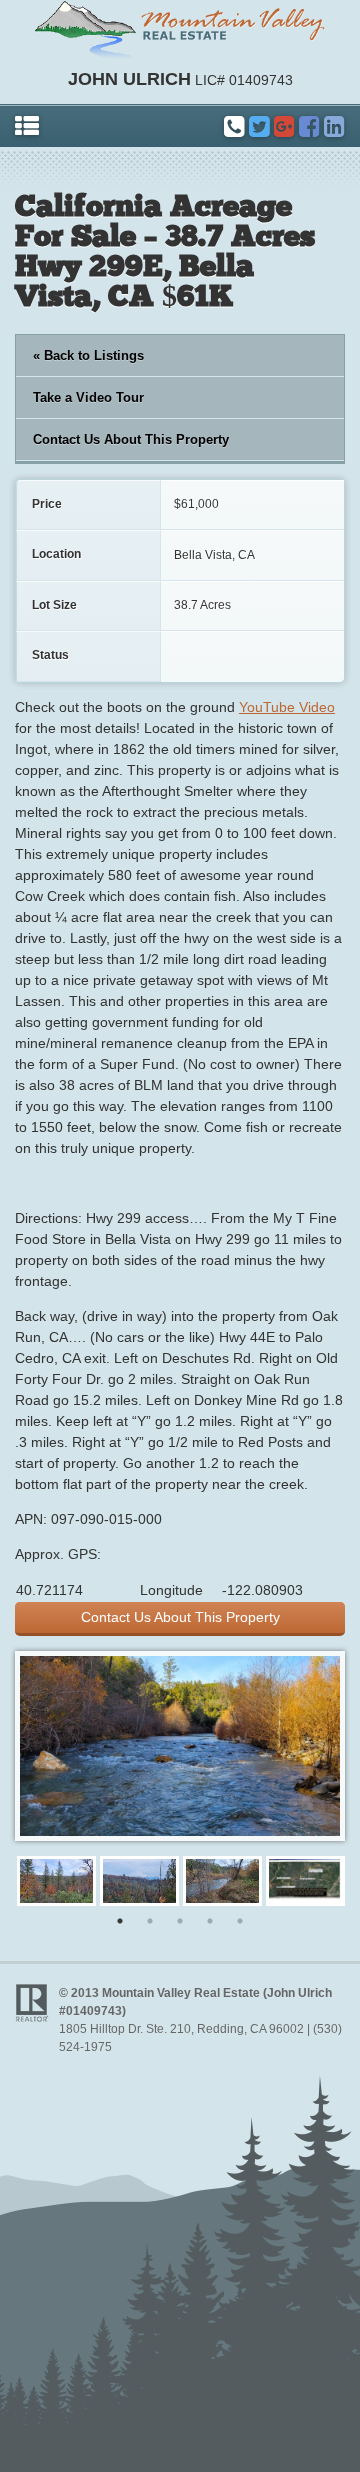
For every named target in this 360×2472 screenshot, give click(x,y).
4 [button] (210, 1921)
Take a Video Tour (88, 397)
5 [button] (240, 1921)
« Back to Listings (88, 355)
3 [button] (180, 1921)
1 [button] (120, 1921)
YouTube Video (287, 707)
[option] (56, 1881)
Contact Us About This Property (131, 439)
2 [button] (150, 1921)
